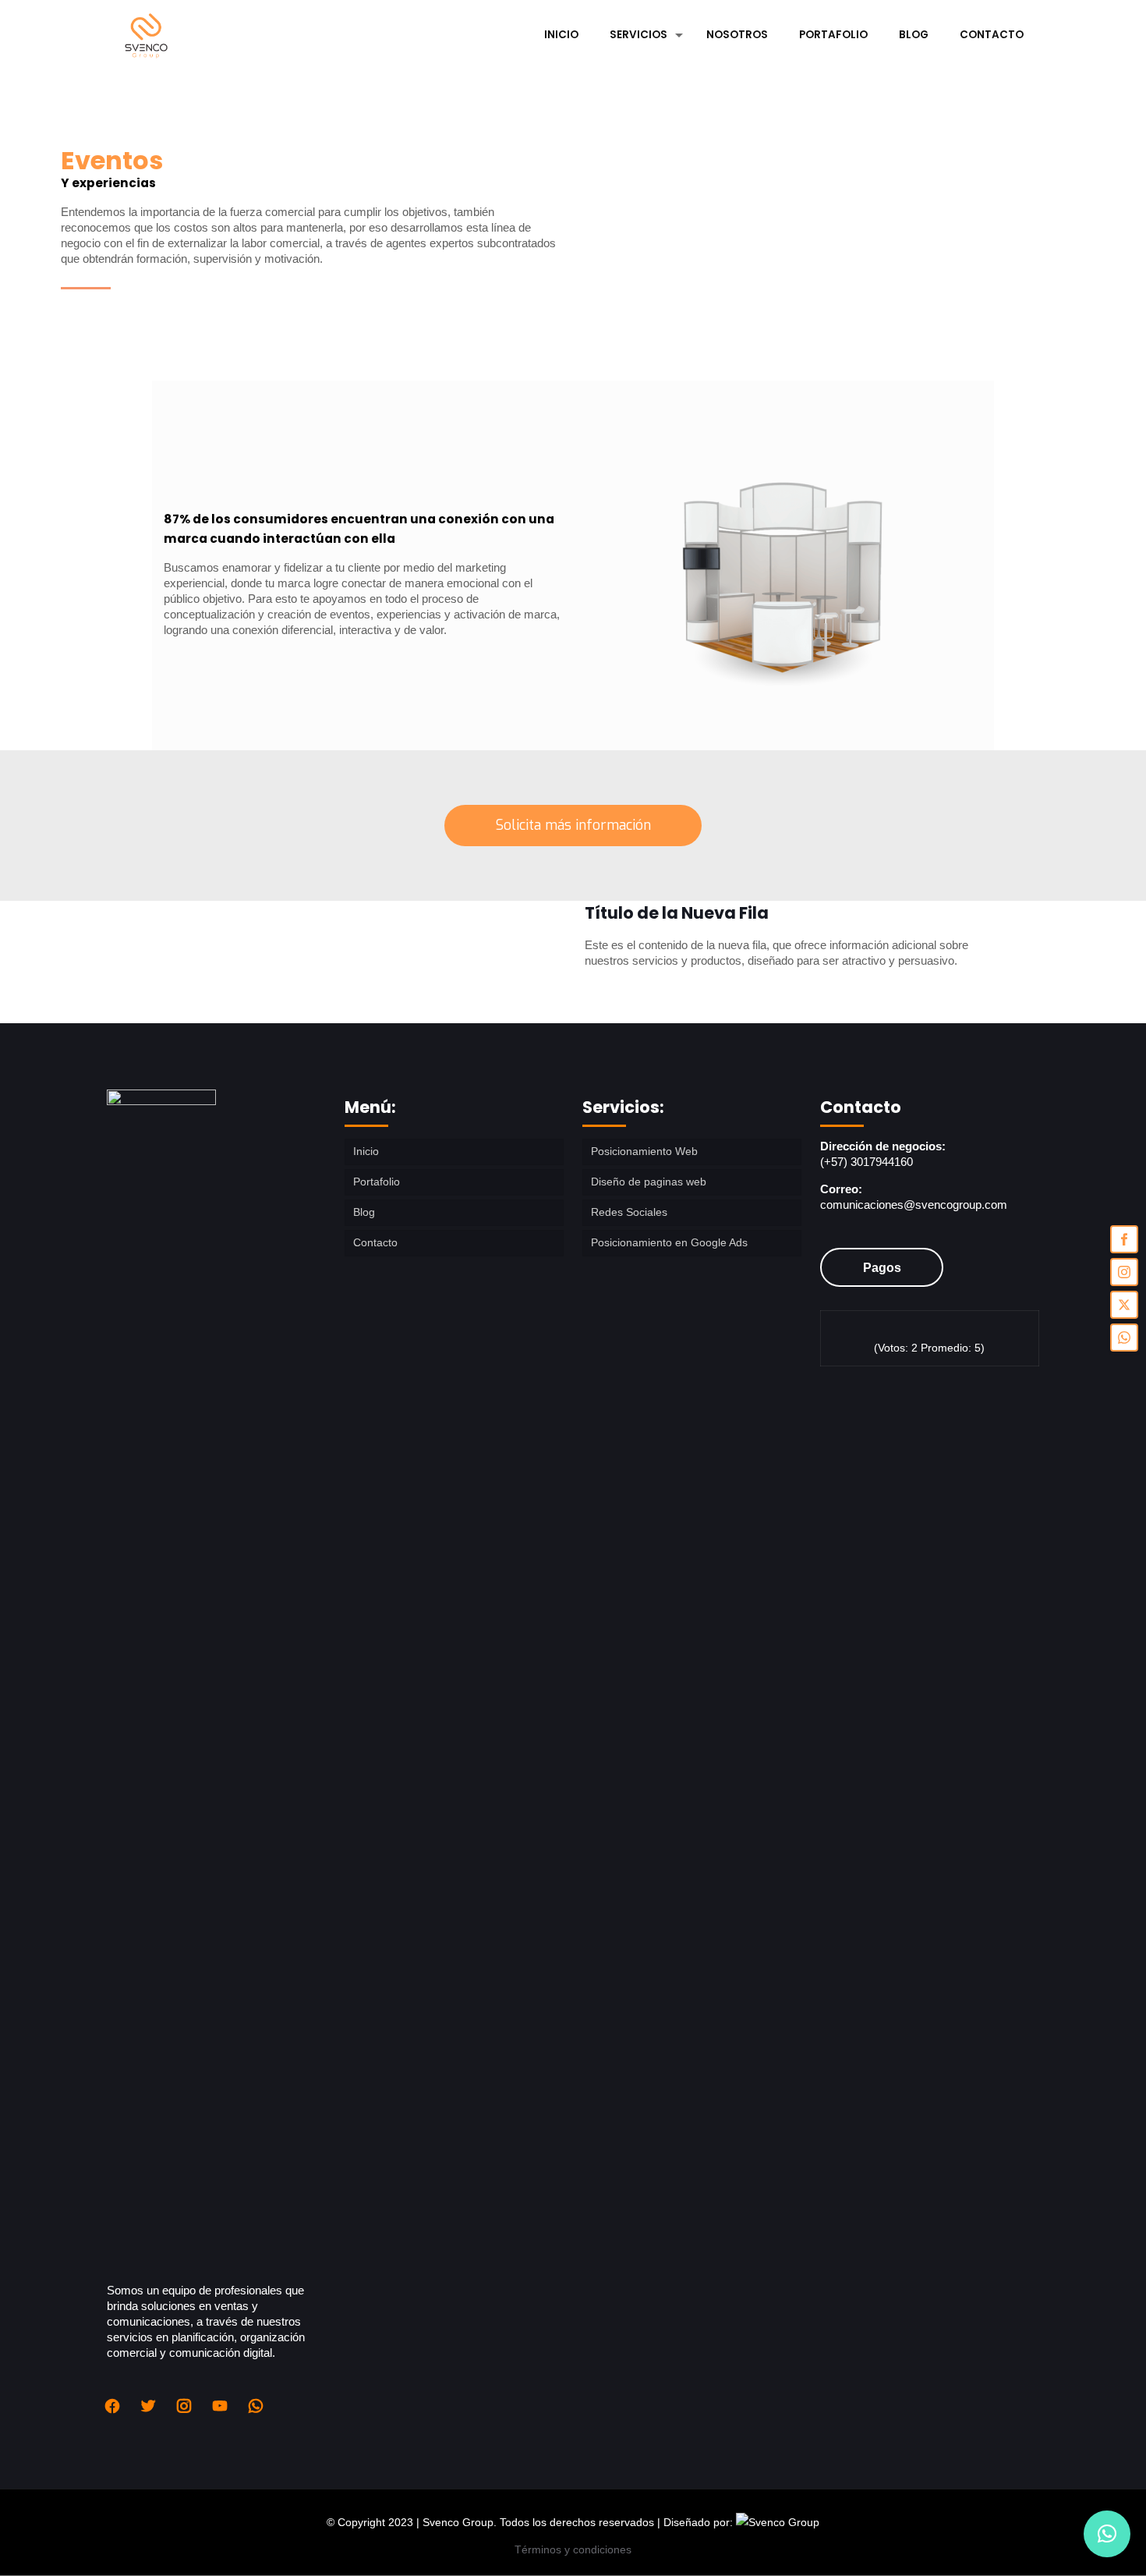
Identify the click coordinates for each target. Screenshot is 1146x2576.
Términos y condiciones (573, 2550)
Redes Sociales (629, 1212)
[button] (1107, 2534)
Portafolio (377, 1182)
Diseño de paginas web (649, 1182)
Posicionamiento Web (644, 1152)
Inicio (366, 1152)
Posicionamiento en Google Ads (669, 1243)
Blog (364, 1212)
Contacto (375, 1243)
